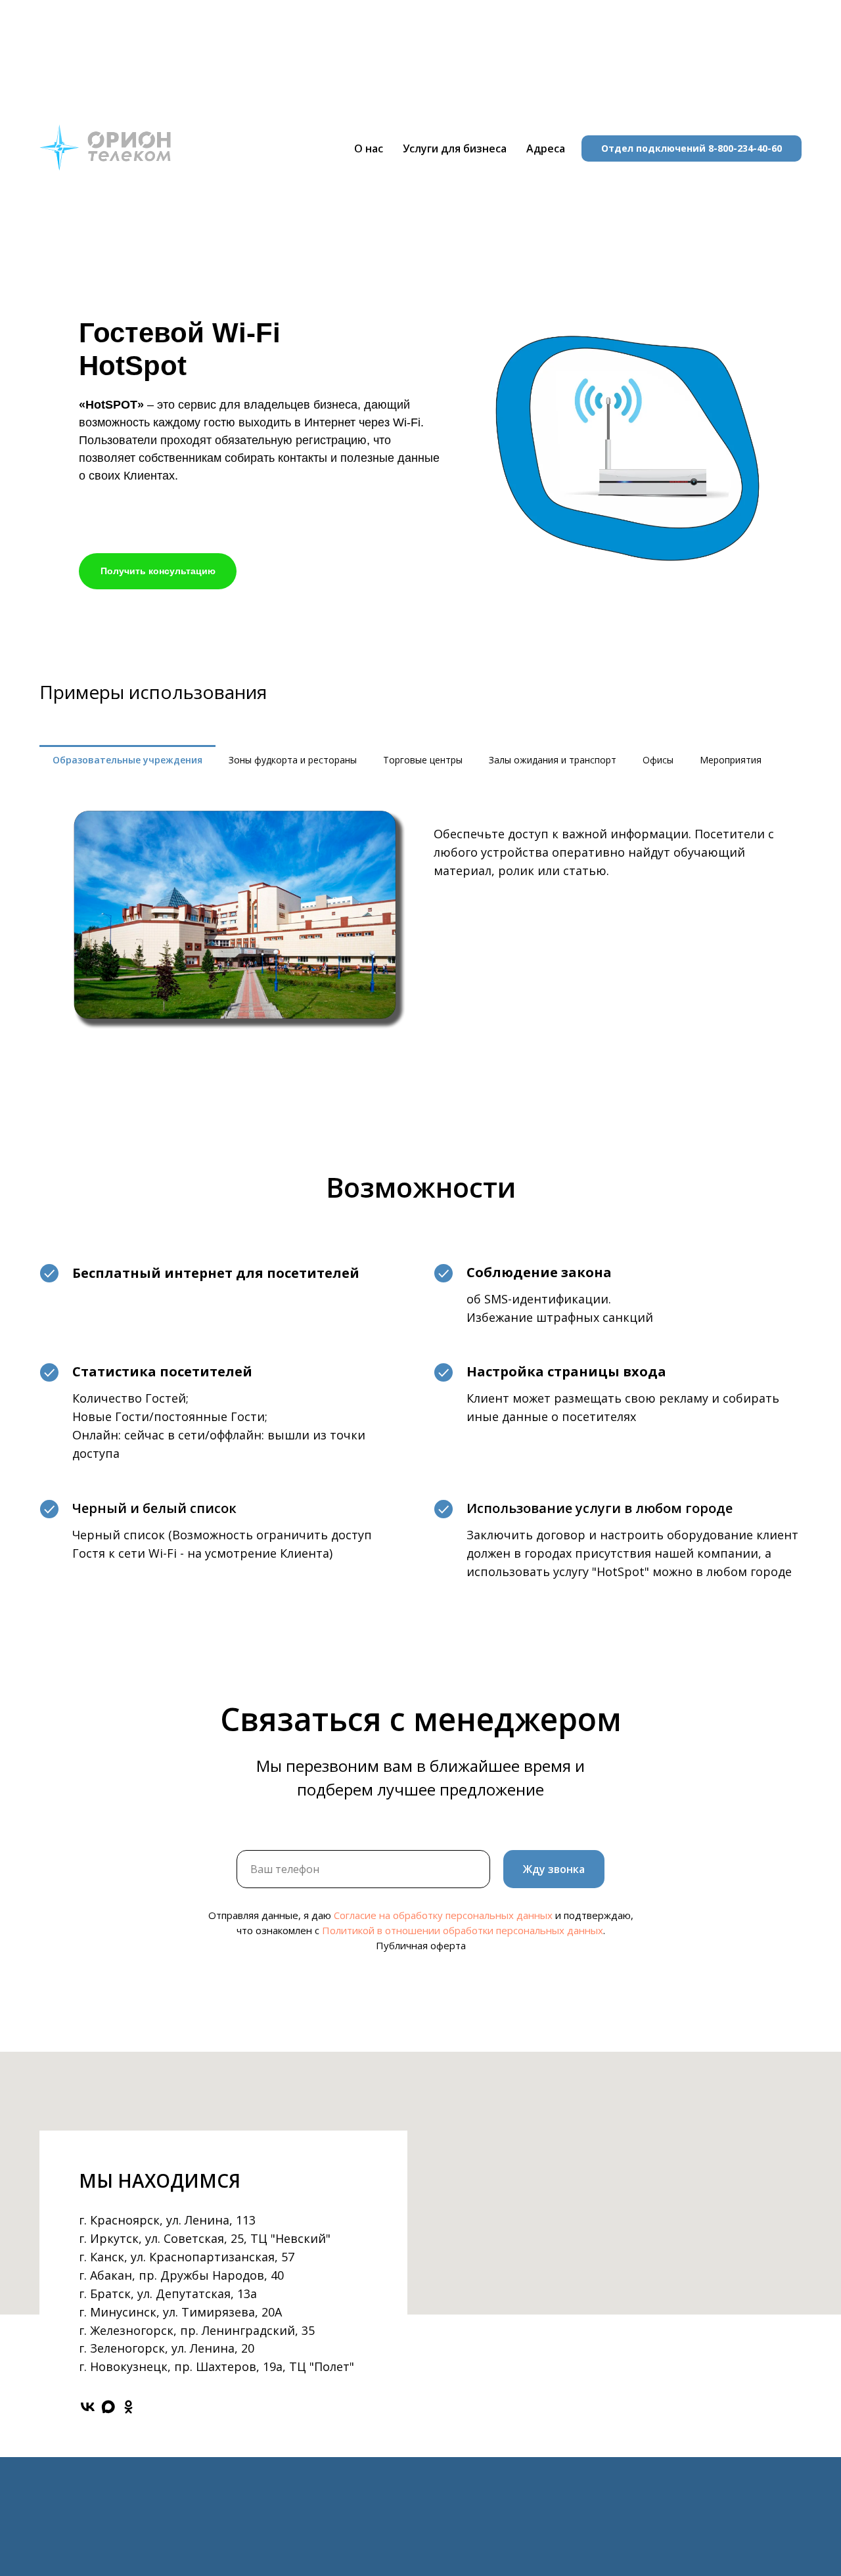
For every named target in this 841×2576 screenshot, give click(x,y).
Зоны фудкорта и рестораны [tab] (293, 760)
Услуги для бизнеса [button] (455, 148)
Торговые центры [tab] (423, 760)
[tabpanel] (420, 919)
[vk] (88, 2407)
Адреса (546, 148)
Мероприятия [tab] (731, 760)
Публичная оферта (421, 1945)
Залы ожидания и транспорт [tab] (553, 760)
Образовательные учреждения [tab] (127, 760)
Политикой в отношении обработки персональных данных (463, 1930)
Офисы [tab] (658, 760)
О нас (369, 148)
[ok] (128, 2407)
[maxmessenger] (108, 2407)
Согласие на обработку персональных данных (443, 1915)
